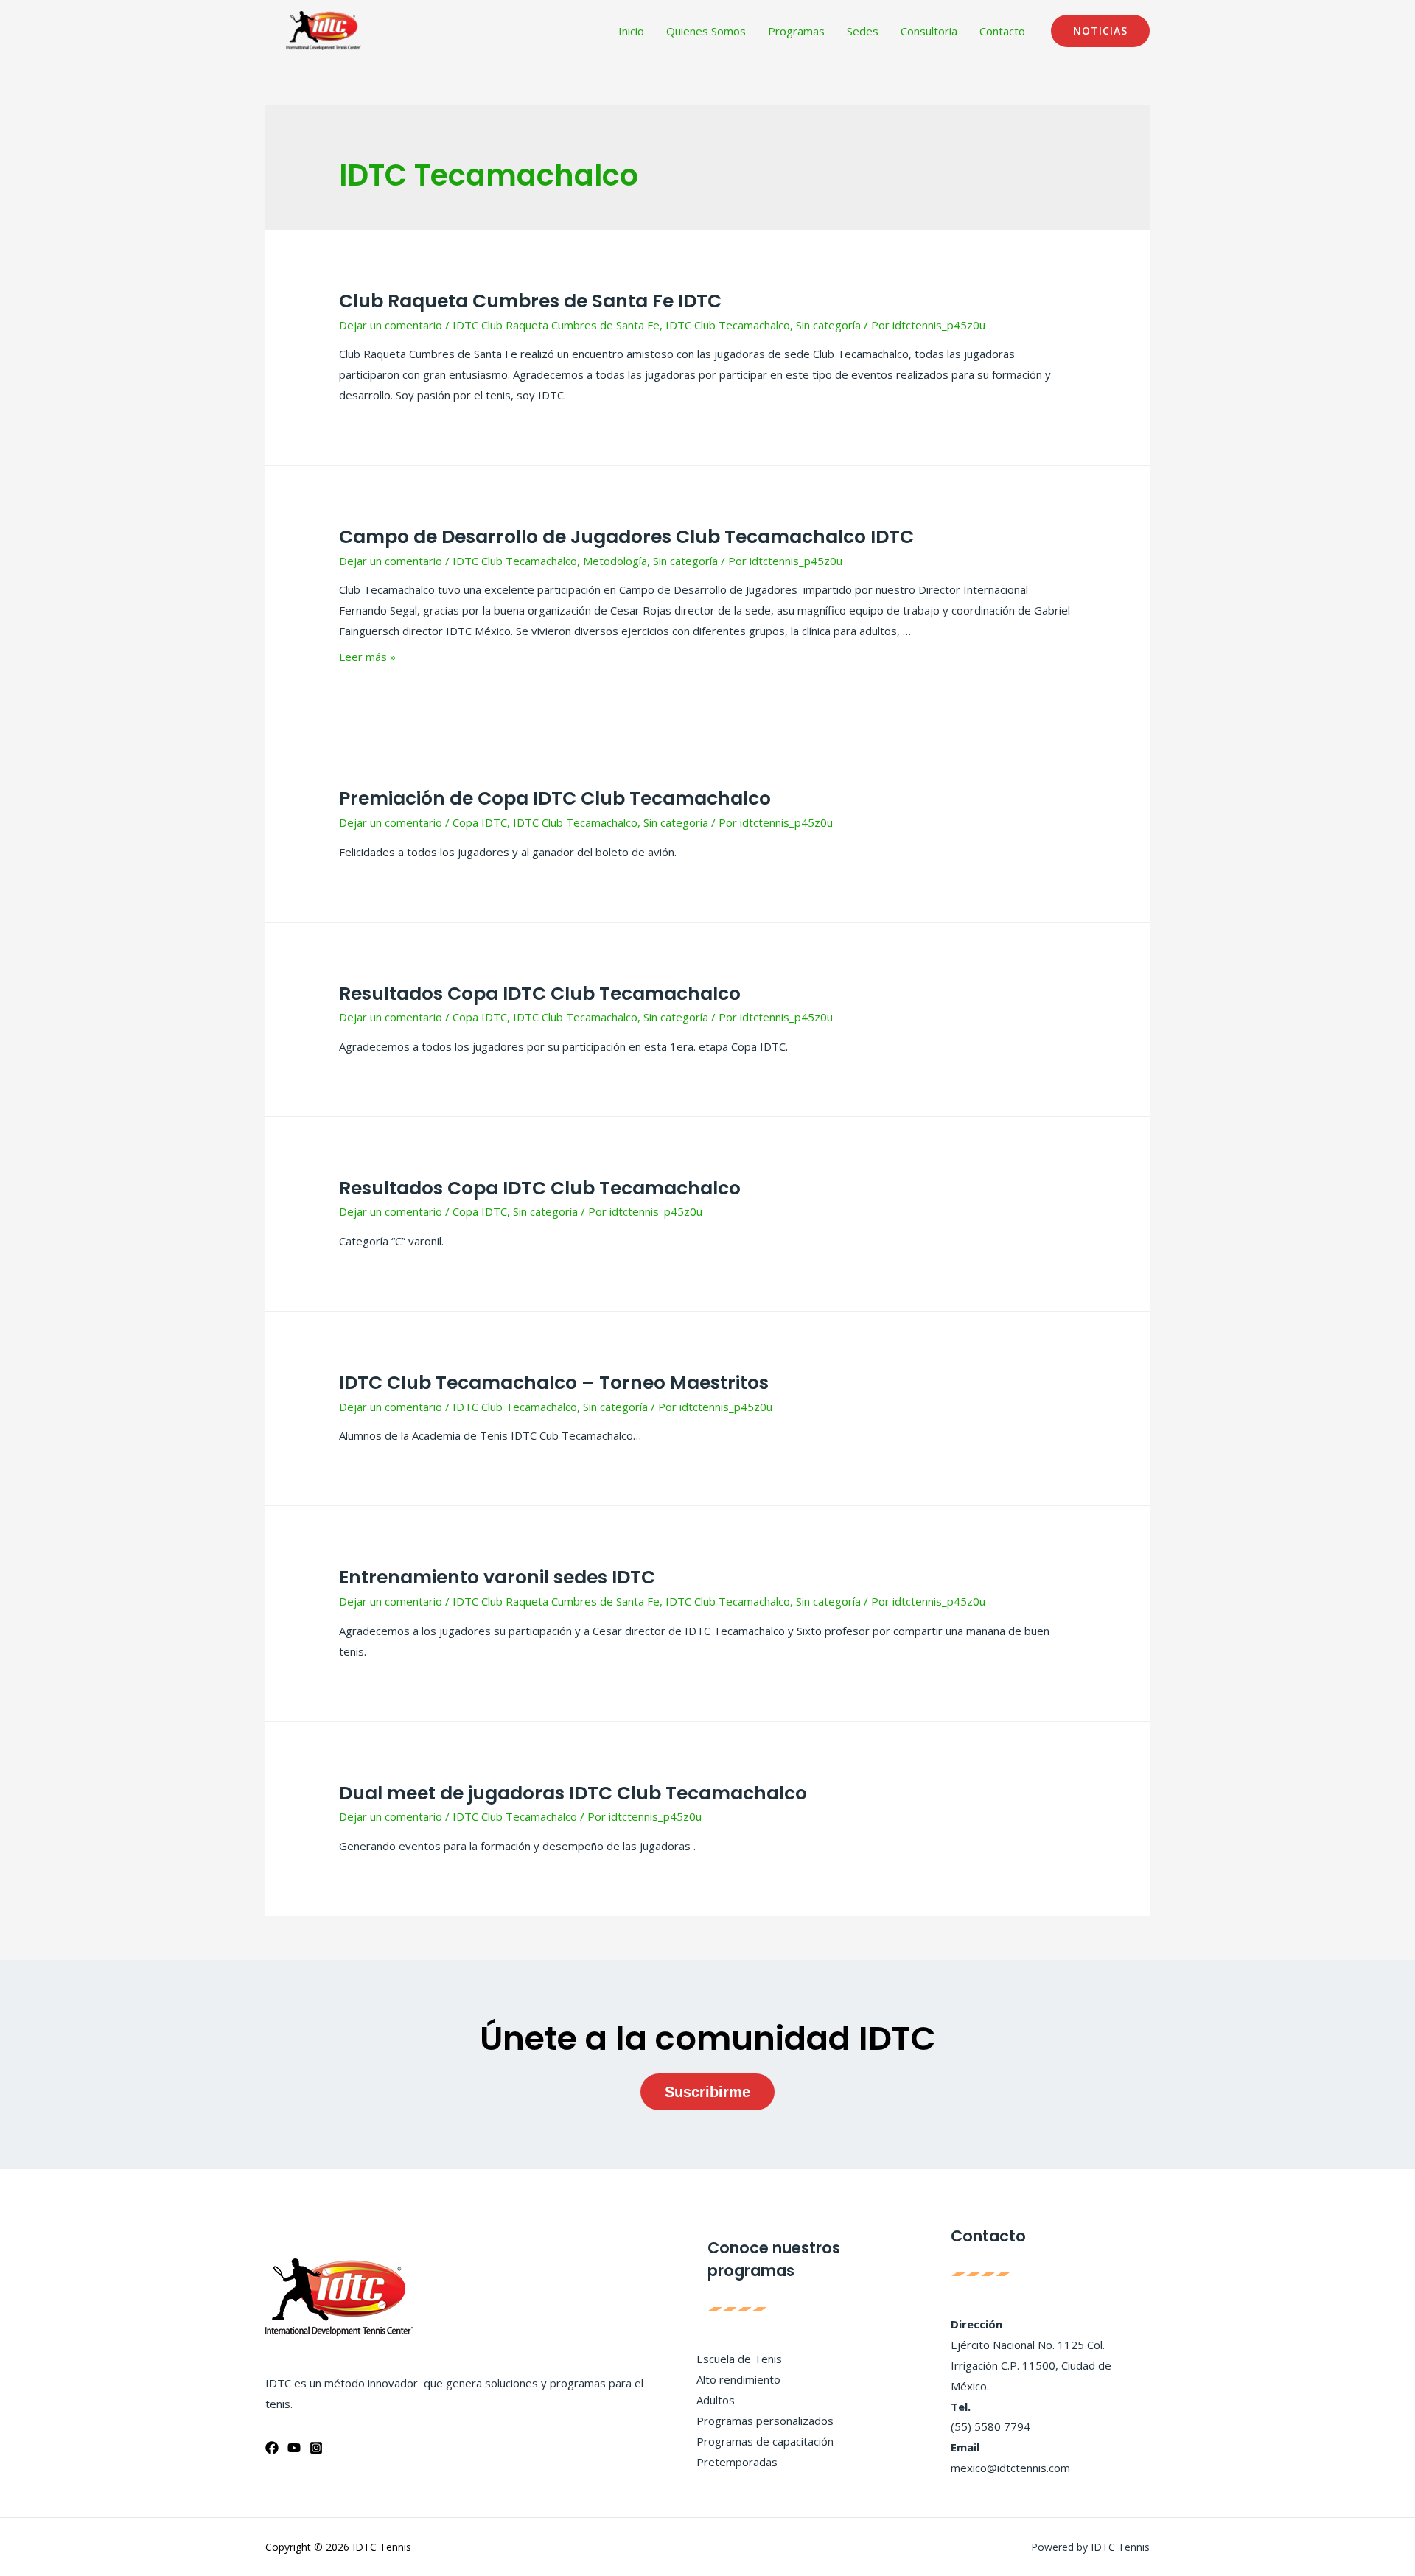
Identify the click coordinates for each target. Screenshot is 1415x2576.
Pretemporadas (737, 2462)
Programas (796, 31)
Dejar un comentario (391, 325)
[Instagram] (316, 2448)
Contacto (1002, 31)
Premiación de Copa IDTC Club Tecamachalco (555, 798)
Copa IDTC (480, 822)
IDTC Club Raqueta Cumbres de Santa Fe (556, 325)
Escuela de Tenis (739, 2359)
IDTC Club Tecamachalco (728, 325)
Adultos (716, 2400)
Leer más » (367, 657)
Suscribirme (707, 2092)
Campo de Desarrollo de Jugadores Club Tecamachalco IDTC (626, 537)
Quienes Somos (706, 31)
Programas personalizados (765, 2421)
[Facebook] (272, 2448)
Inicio (631, 31)
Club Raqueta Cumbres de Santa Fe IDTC (530, 301)
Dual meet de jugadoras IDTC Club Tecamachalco (573, 1793)
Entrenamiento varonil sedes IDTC (497, 1577)
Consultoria (929, 31)
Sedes (863, 31)
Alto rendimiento (738, 2379)
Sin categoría (828, 325)
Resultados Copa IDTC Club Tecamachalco (540, 994)
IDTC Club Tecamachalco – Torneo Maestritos (554, 1383)
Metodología (615, 561)
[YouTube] (294, 2448)
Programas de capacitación (765, 2441)
